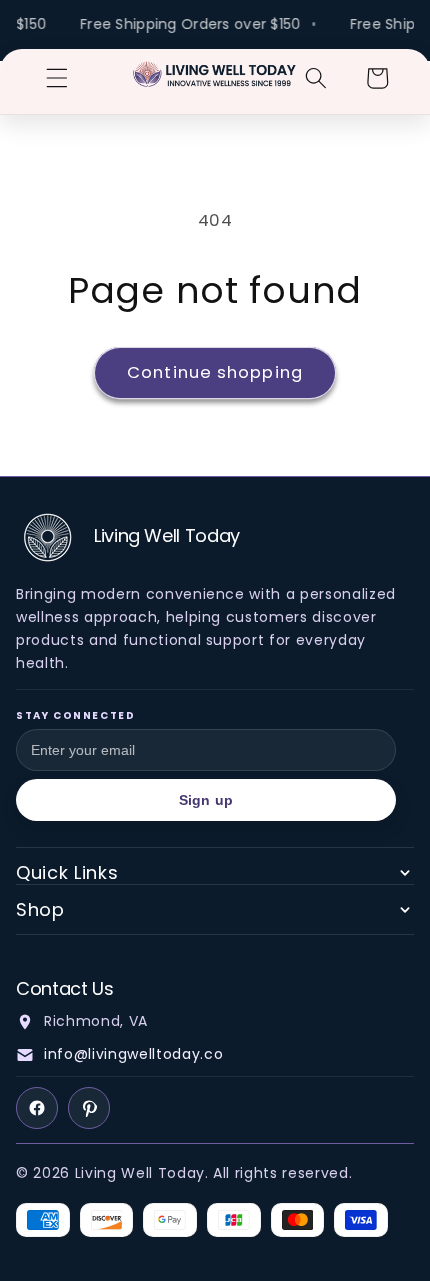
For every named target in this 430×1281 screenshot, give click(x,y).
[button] (57, 78)
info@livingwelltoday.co (133, 1054)
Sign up (206, 800)
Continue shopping (215, 372)
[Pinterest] (89, 1108)
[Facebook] (37, 1108)
